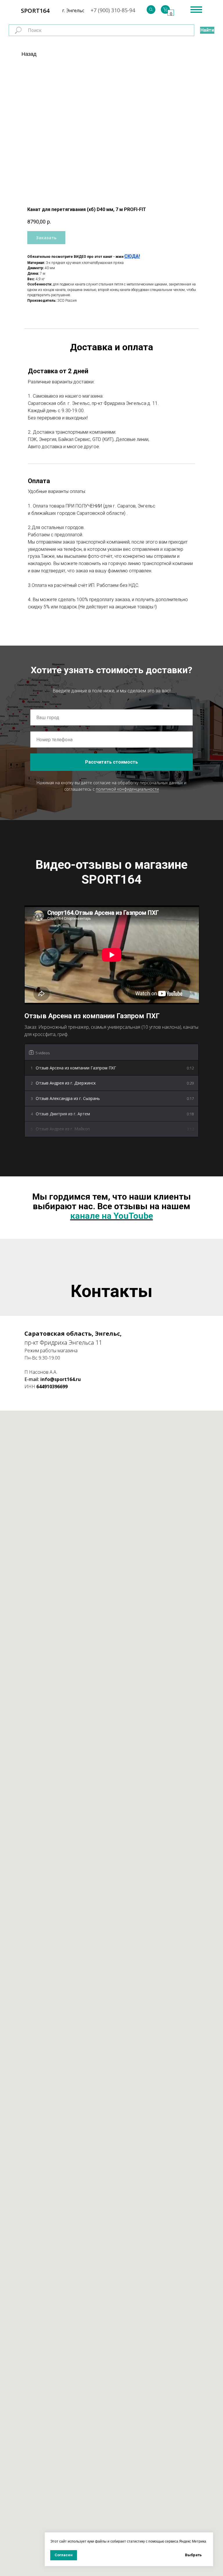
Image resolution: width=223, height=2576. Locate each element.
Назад (29, 54)
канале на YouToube (112, 1216)
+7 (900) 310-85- (110, 10)
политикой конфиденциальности (127, 789)
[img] (151, 10)
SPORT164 (35, 11)
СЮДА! (132, 256)
